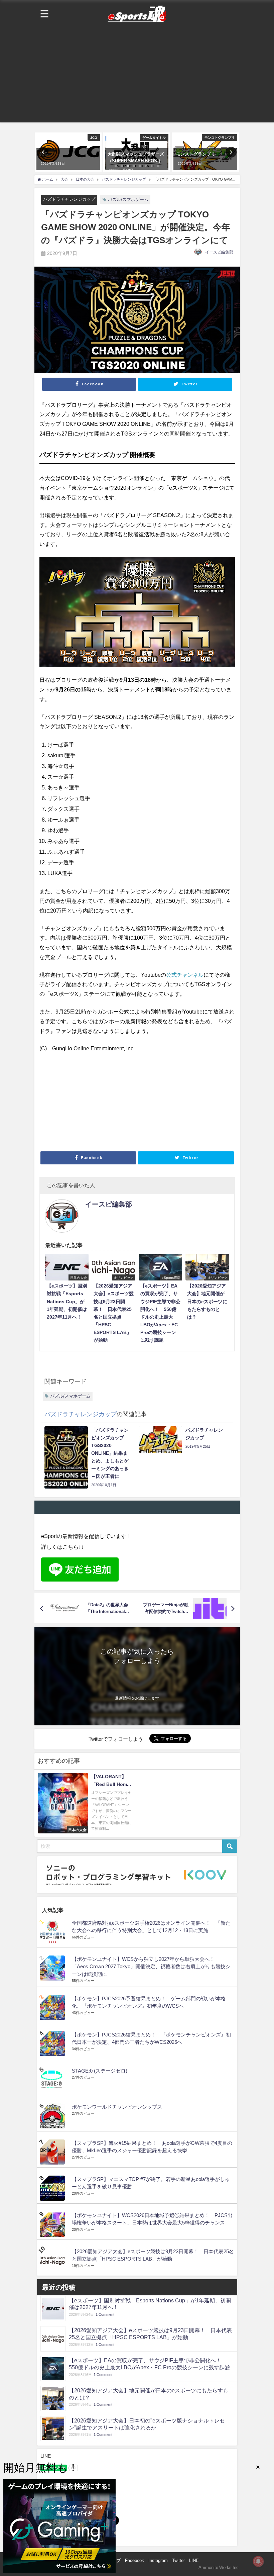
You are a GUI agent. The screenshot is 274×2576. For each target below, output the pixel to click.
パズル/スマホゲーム (128, 200)
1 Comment (105, 2315)
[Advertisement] (137, 76)
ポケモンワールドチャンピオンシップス (117, 2107)
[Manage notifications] (258, 2561)
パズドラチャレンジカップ (69, 199)
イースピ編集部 (219, 252)
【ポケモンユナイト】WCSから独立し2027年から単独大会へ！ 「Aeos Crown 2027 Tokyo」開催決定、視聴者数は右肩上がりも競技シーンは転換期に (151, 1967)
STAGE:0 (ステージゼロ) (100, 2071)
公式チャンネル (185, 975)
